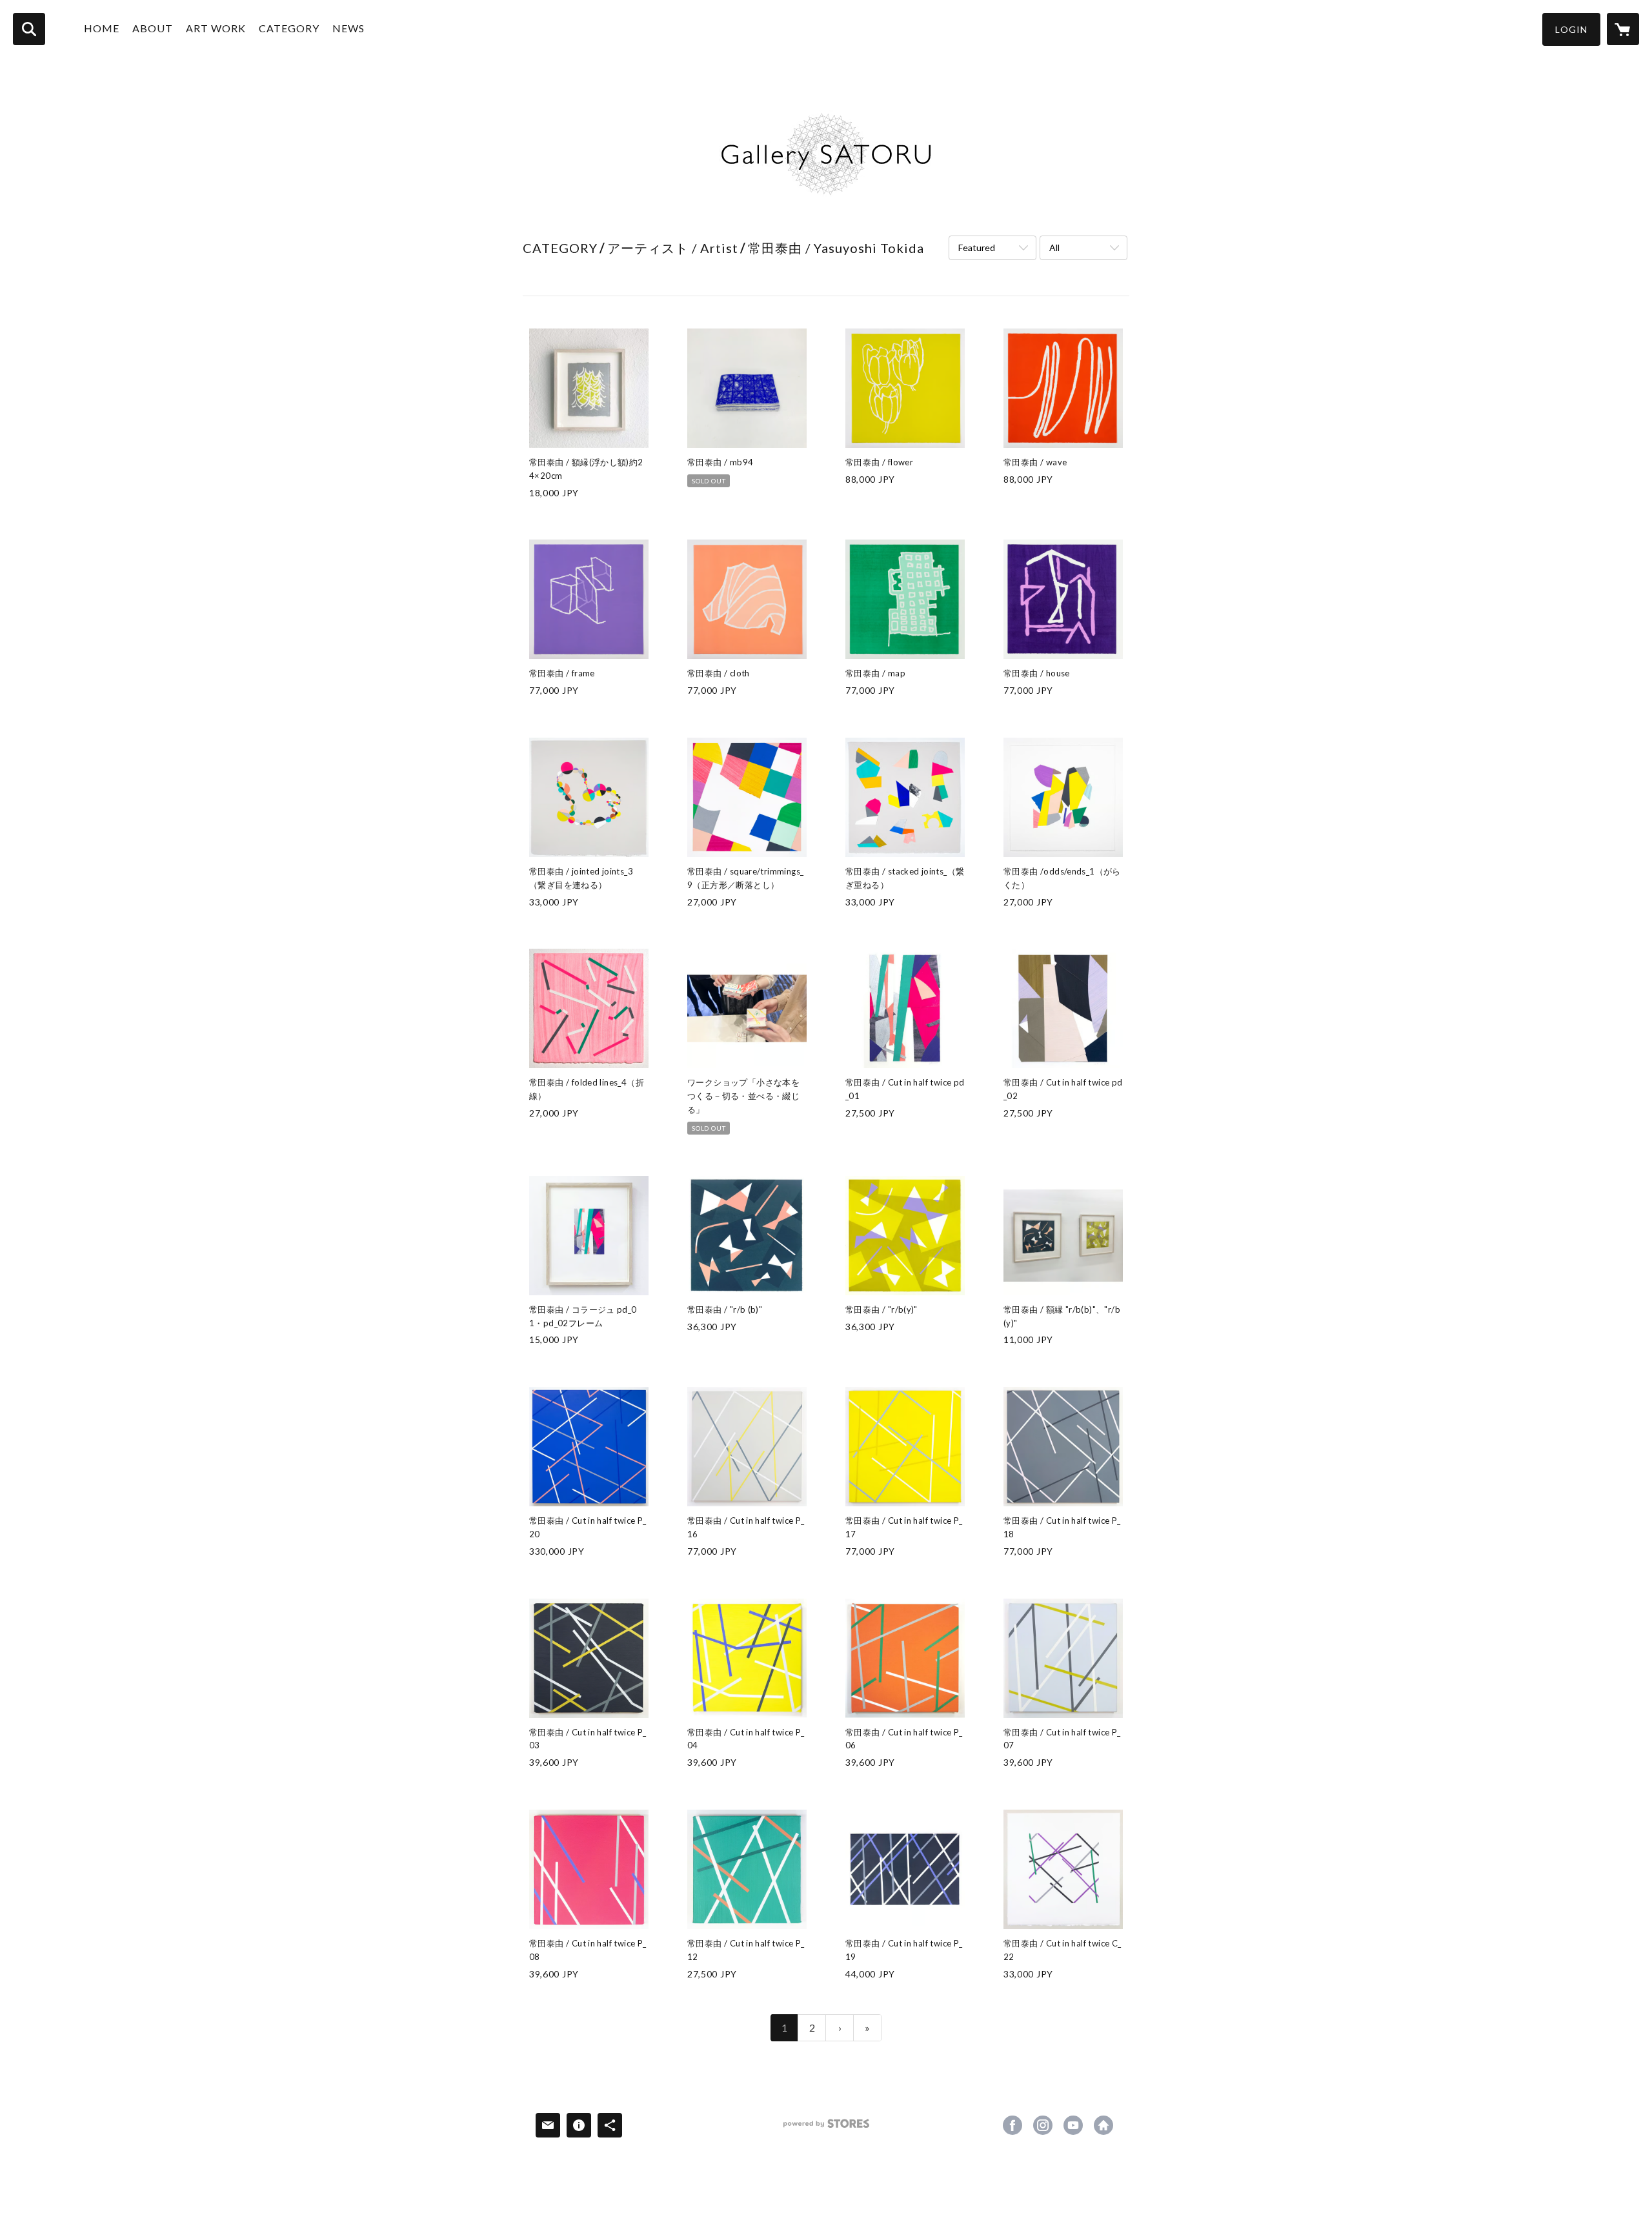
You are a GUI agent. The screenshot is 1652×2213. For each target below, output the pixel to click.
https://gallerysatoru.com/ (1103, 2125)
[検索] (29, 29)
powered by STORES (826, 2128)
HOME (102, 28)
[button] (1571, 29)
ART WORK (216, 28)
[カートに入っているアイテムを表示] (1623, 29)
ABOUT (153, 28)
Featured (977, 248)
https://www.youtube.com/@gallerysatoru (1073, 2125)
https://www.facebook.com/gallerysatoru (1012, 2125)
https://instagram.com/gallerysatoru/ (1043, 2125)
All (1054, 248)
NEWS (348, 28)
